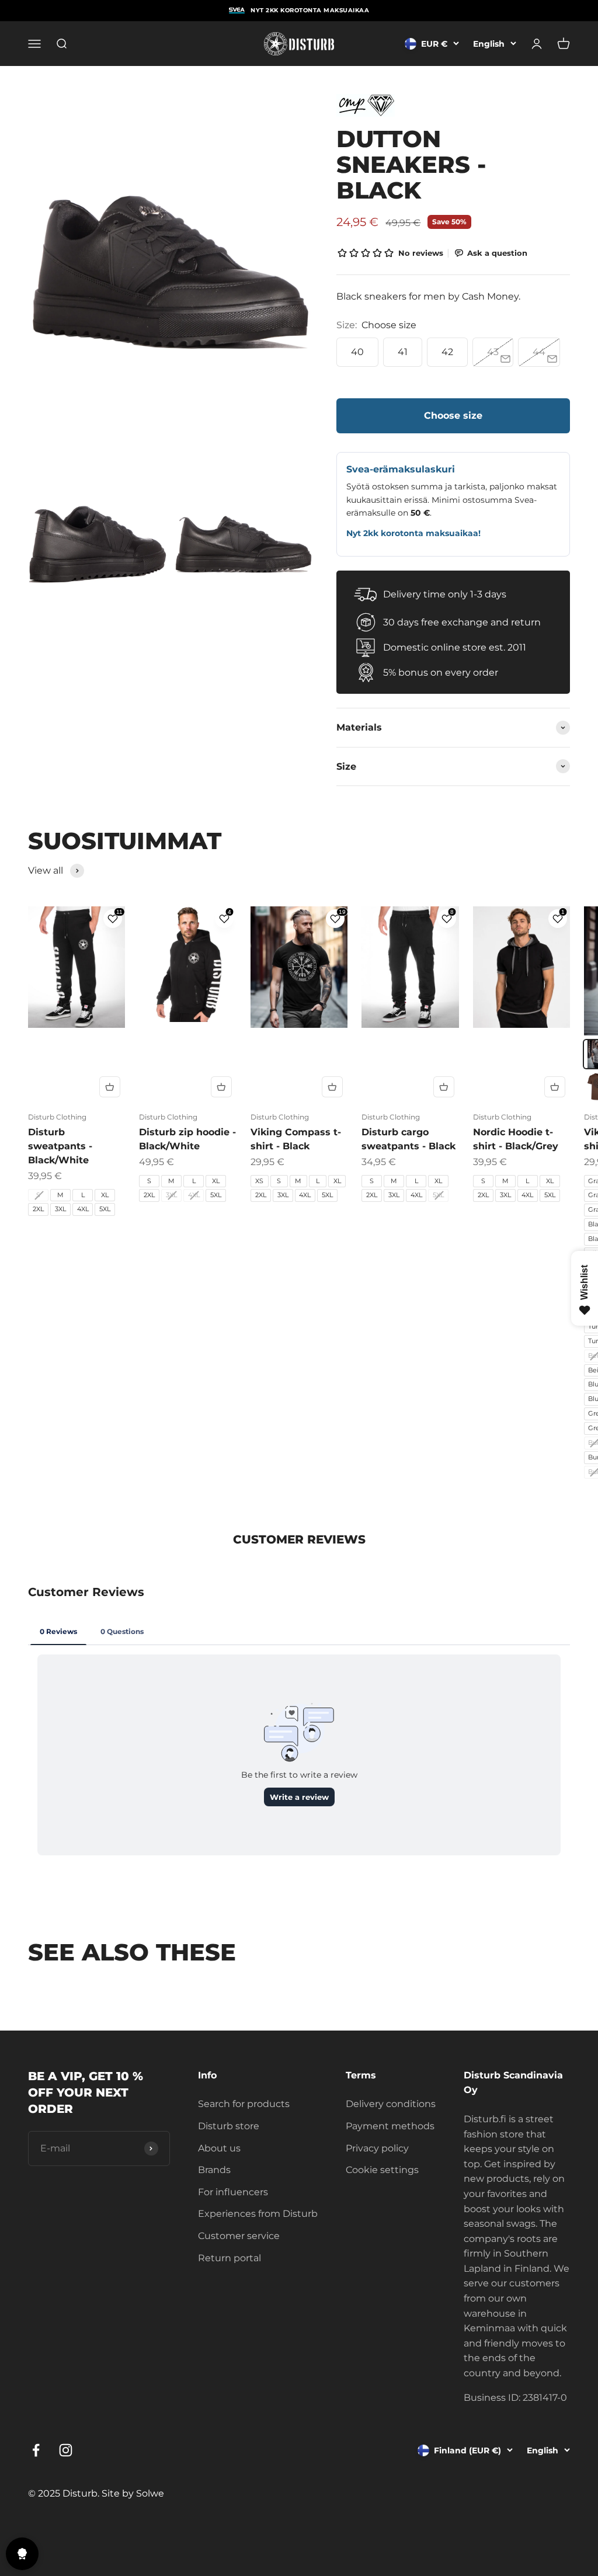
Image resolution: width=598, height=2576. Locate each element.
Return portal (230, 2258)
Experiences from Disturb (258, 2214)
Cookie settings (382, 2170)
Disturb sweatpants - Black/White (60, 1146)
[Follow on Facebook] (36, 2450)
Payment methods (390, 2126)
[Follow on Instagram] (66, 2450)
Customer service (239, 2236)
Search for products (244, 2104)
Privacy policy (377, 2148)
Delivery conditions (391, 2104)
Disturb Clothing (57, 1117)
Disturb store (229, 2126)
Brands (214, 2170)
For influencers (233, 2192)
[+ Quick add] (110, 1087)
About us (219, 2148)
